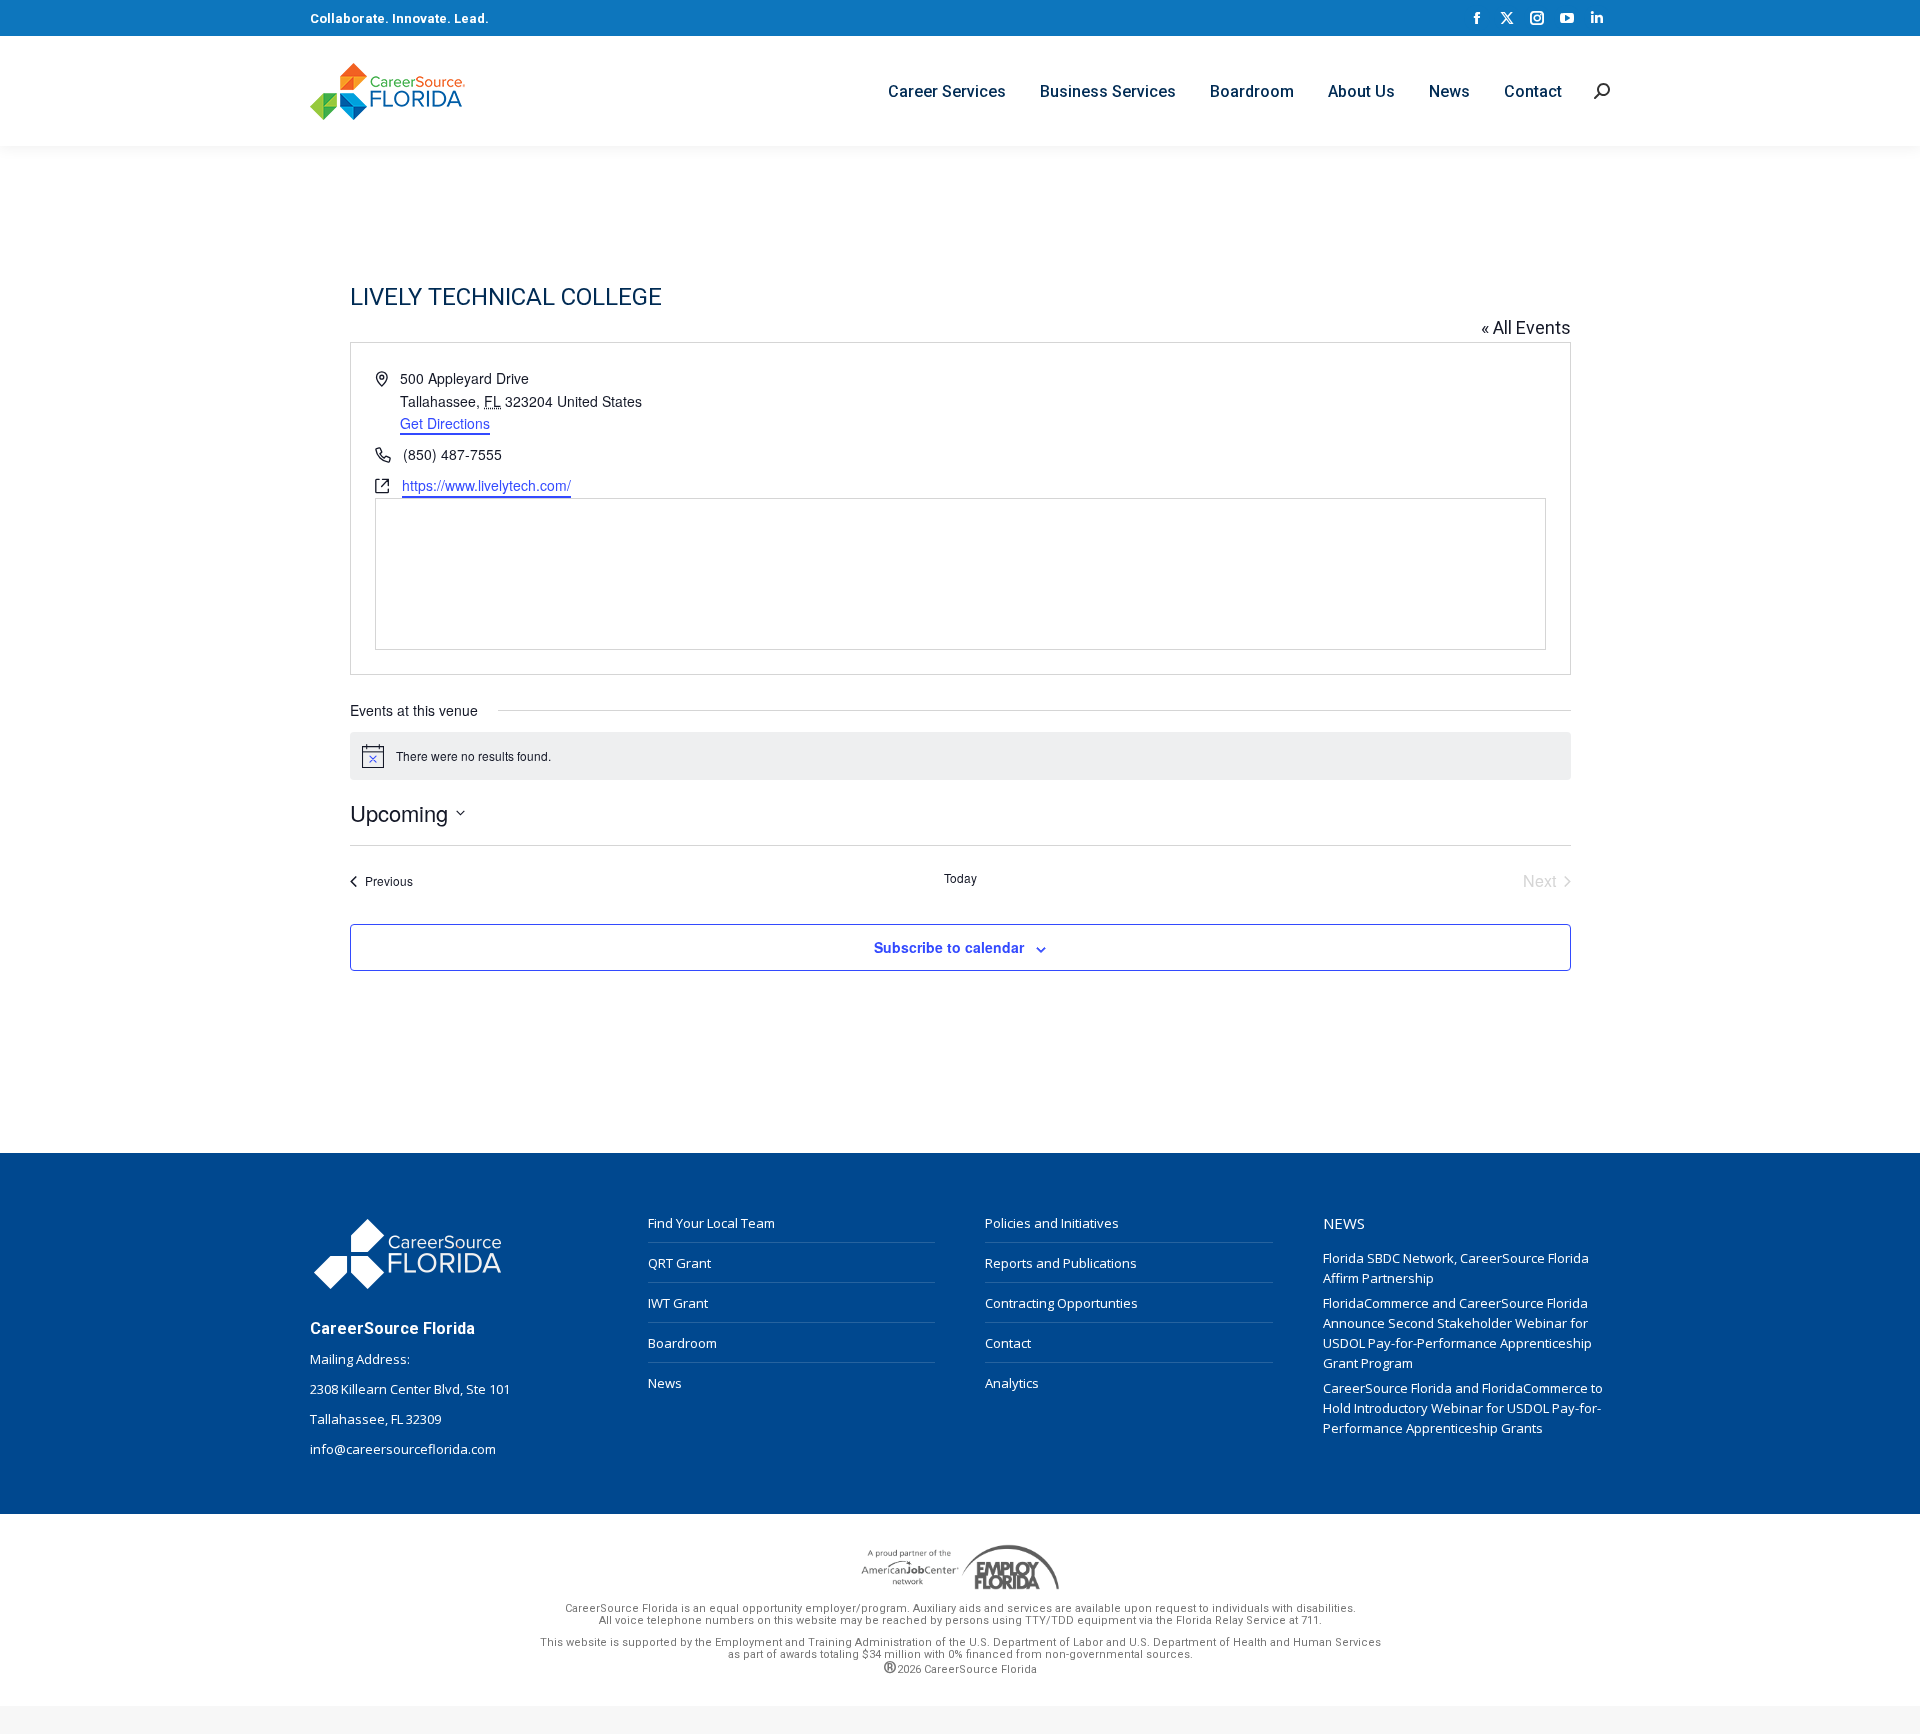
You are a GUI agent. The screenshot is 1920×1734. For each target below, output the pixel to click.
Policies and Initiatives (1052, 1223)
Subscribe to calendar (949, 947)
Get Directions (445, 423)
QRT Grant (679, 1263)
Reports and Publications (1061, 1263)
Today (960, 878)
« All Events (1526, 327)
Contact (1008, 1343)
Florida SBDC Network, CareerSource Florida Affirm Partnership (1456, 1268)
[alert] (960, 756)
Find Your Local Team (711, 1223)
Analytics (1012, 1383)
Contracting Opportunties (1061, 1303)
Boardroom (682, 1343)
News (665, 1383)
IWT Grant (678, 1303)
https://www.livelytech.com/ (486, 485)
